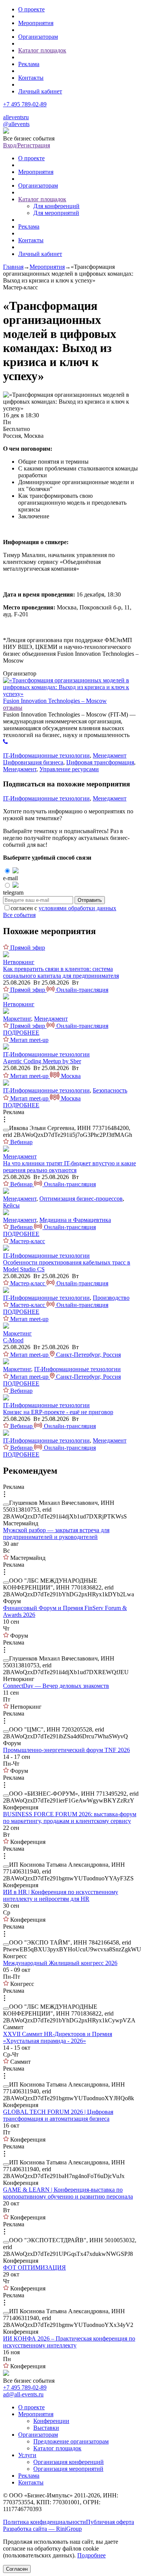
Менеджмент (110, 755)
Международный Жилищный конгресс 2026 (60, 1963)
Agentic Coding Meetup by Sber (42, 1061)
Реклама (29, 64)
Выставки (46, 2428)
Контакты (31, 78)
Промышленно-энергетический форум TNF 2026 (66, 1750)
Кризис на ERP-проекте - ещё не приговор (58, 1412)
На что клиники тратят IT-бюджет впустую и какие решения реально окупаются (69, 1167)
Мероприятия (36, 23)
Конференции (51, 2421)
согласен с (63, 908)
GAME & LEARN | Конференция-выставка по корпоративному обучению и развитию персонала (68, 2193)
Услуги (27, 2455)
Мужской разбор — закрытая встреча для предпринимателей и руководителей (56, 1533)
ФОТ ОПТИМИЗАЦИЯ (34, 2267)
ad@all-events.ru (23, 2394)
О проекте (31, 9)
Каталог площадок (42, 50)
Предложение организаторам (71, 2441)
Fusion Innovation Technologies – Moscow (55, 701)
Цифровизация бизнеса (33, 762)
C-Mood (13, 1340)
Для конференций (56, 206)
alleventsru (16, 117)
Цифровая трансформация (100, 762)
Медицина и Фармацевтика (75, 1220)
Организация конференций (69, 2462)
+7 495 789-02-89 (25, 104)
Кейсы (11, 1205)
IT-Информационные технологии (46, 755)
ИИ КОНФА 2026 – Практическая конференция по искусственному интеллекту (69, 2342)
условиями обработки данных (77, 908)
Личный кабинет (40, 91)
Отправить (90, 900)
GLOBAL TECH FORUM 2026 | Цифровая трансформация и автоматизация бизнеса (58, 2115)
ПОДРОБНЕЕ (21, 1033)
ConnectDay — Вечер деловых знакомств (56, 1686)
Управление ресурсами (69, 769)
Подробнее (91, 2555)
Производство (111, 1298)
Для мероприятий (56, 213)
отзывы (13, 708)
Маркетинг (17, 1019)
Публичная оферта (110, 2522)
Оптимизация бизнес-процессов (81, 1199)
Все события (19, 915)
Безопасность (110, 1090)
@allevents (16, 124)
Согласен (17, 2569)
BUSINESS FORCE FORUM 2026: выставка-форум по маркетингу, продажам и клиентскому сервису (70, 1818)
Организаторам (38, 37)
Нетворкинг (19, 962)
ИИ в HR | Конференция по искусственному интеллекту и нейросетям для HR (61, 1895)
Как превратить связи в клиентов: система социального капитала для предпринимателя (61, 972)
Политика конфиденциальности (44, 2522)
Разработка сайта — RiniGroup (42, 2529)
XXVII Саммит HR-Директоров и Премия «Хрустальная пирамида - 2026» (58, 2037)
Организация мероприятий (68, 2469)
